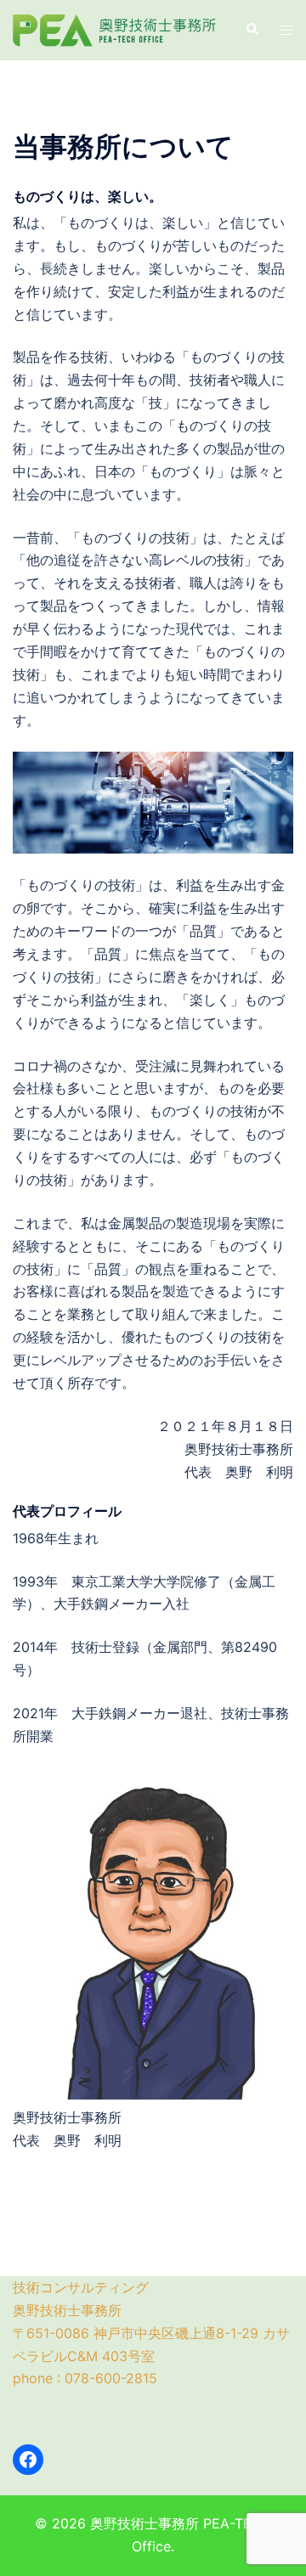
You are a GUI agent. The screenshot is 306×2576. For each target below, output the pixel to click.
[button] (252, 30)
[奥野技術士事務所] (116, 29)
